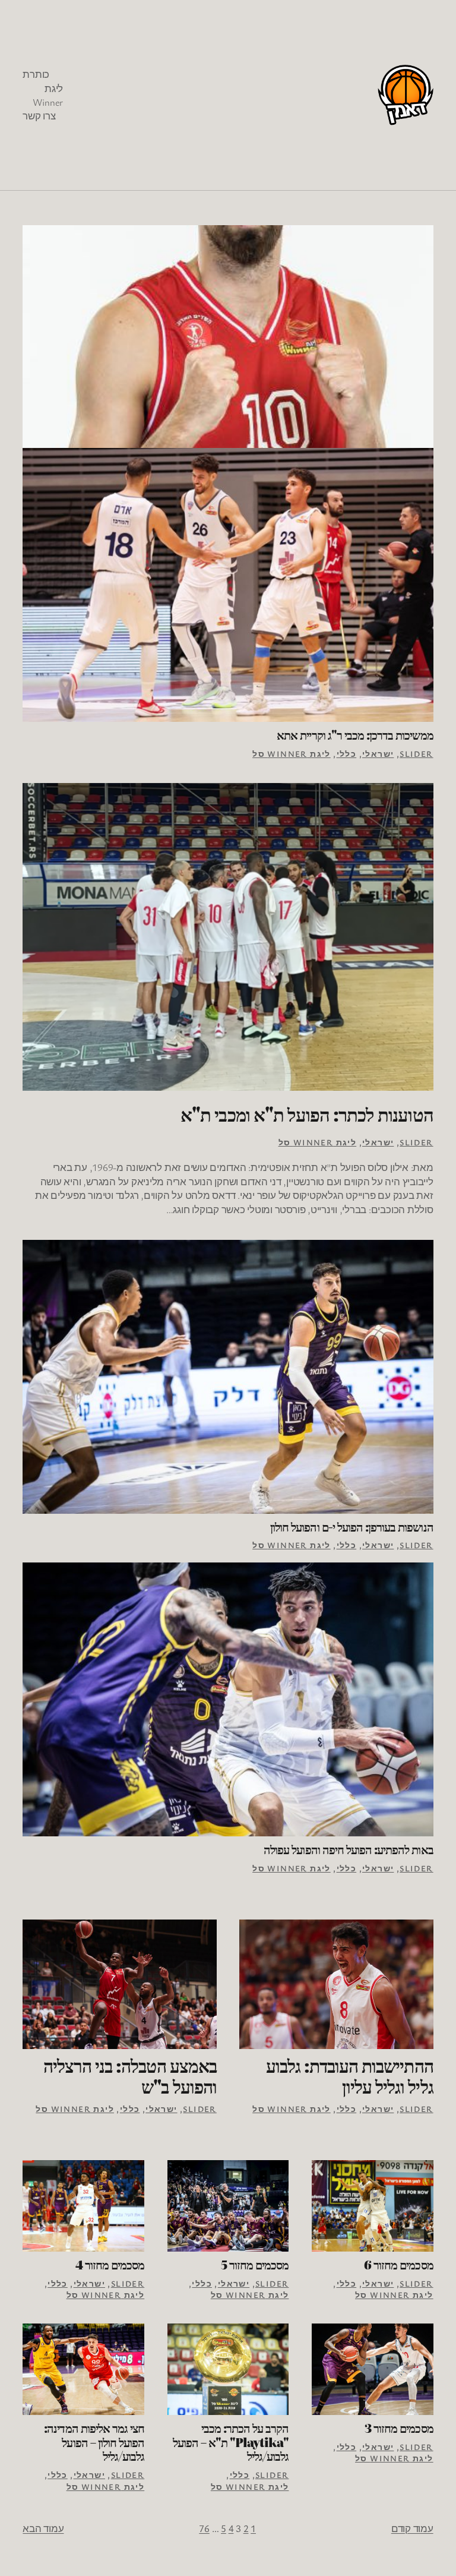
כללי (347, 754)
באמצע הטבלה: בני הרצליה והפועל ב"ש (130, 2076)
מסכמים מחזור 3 (399, 2428)
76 (204, 2528)
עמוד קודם (412, 2528)
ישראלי (378, 754)
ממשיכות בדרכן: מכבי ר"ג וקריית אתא (355, 735)
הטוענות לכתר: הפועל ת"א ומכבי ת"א (307, 1114)
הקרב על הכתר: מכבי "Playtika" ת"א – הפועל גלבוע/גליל (231, 2442)
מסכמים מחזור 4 (110, 2265)
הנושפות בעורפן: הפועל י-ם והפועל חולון (352, 1527)
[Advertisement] (220, 95)
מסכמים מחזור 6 (399, 2265)
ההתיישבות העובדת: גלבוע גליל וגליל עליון (349, 2076)
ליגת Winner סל (292, 754)
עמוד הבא (43, 2528)
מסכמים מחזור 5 (255, 2265)
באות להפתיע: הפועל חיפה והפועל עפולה (348, 1849)
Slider (416, 754)
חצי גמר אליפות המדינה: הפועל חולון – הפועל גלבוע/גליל (94, 2442)
